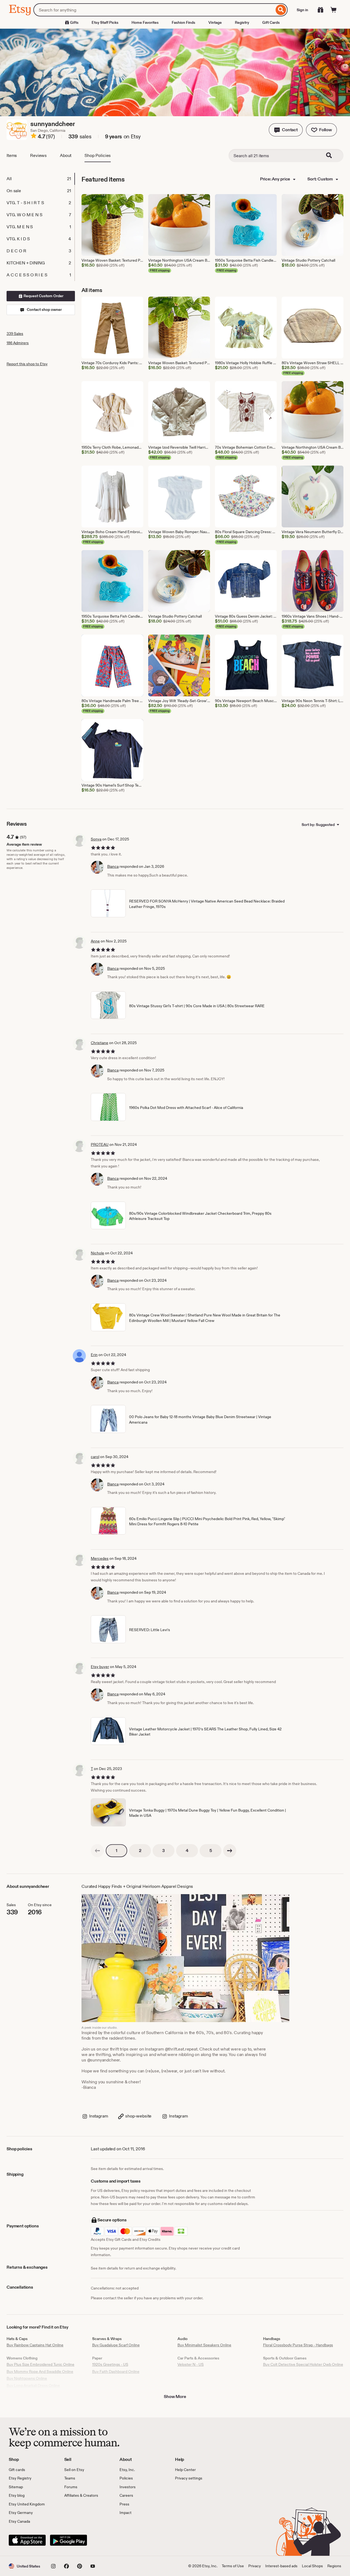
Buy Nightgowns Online (27, 2378)
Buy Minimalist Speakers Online (204, 2345)
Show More (175, 2397)
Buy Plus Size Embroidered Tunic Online (40, 2364)
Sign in (302, 10)
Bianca (113, 866)
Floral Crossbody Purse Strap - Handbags (298, 2345)
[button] (286, 130)
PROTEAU (100, 1144)
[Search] (281, 10)
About (66, 155)
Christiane (100, 1043)
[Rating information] (34, 137)
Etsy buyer (100, 1667)
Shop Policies (98, 155)
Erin (94, 1355)
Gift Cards (271, 22)
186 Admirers (18, 343)
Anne (95, 941)
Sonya (96, 839)
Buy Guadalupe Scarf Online (116, 2345)
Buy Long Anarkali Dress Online (33, 2385)
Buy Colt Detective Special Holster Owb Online (303, 2364)
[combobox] (154, 10)
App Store (27, 2540)
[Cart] (334, 10)
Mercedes (100, 1558)
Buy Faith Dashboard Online (116, 2371)
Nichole (97, 1253)
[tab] (40, 179)
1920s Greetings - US (110, 2364)
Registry (242, 22)
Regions (334, 2566)
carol (95, 1457)
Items (12, 155)
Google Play (68, 2540)
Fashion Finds (183, 22)
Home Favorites (145, 22)
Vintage (215, 22)
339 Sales (15, 334)
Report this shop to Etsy (27, 364)
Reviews (38, 155)
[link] (97, 1851)
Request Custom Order (43, 296)
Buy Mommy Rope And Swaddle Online (40, 2371)
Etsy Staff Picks (105, 22)
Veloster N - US (191, 2364)
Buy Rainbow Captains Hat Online (35, 2345)
